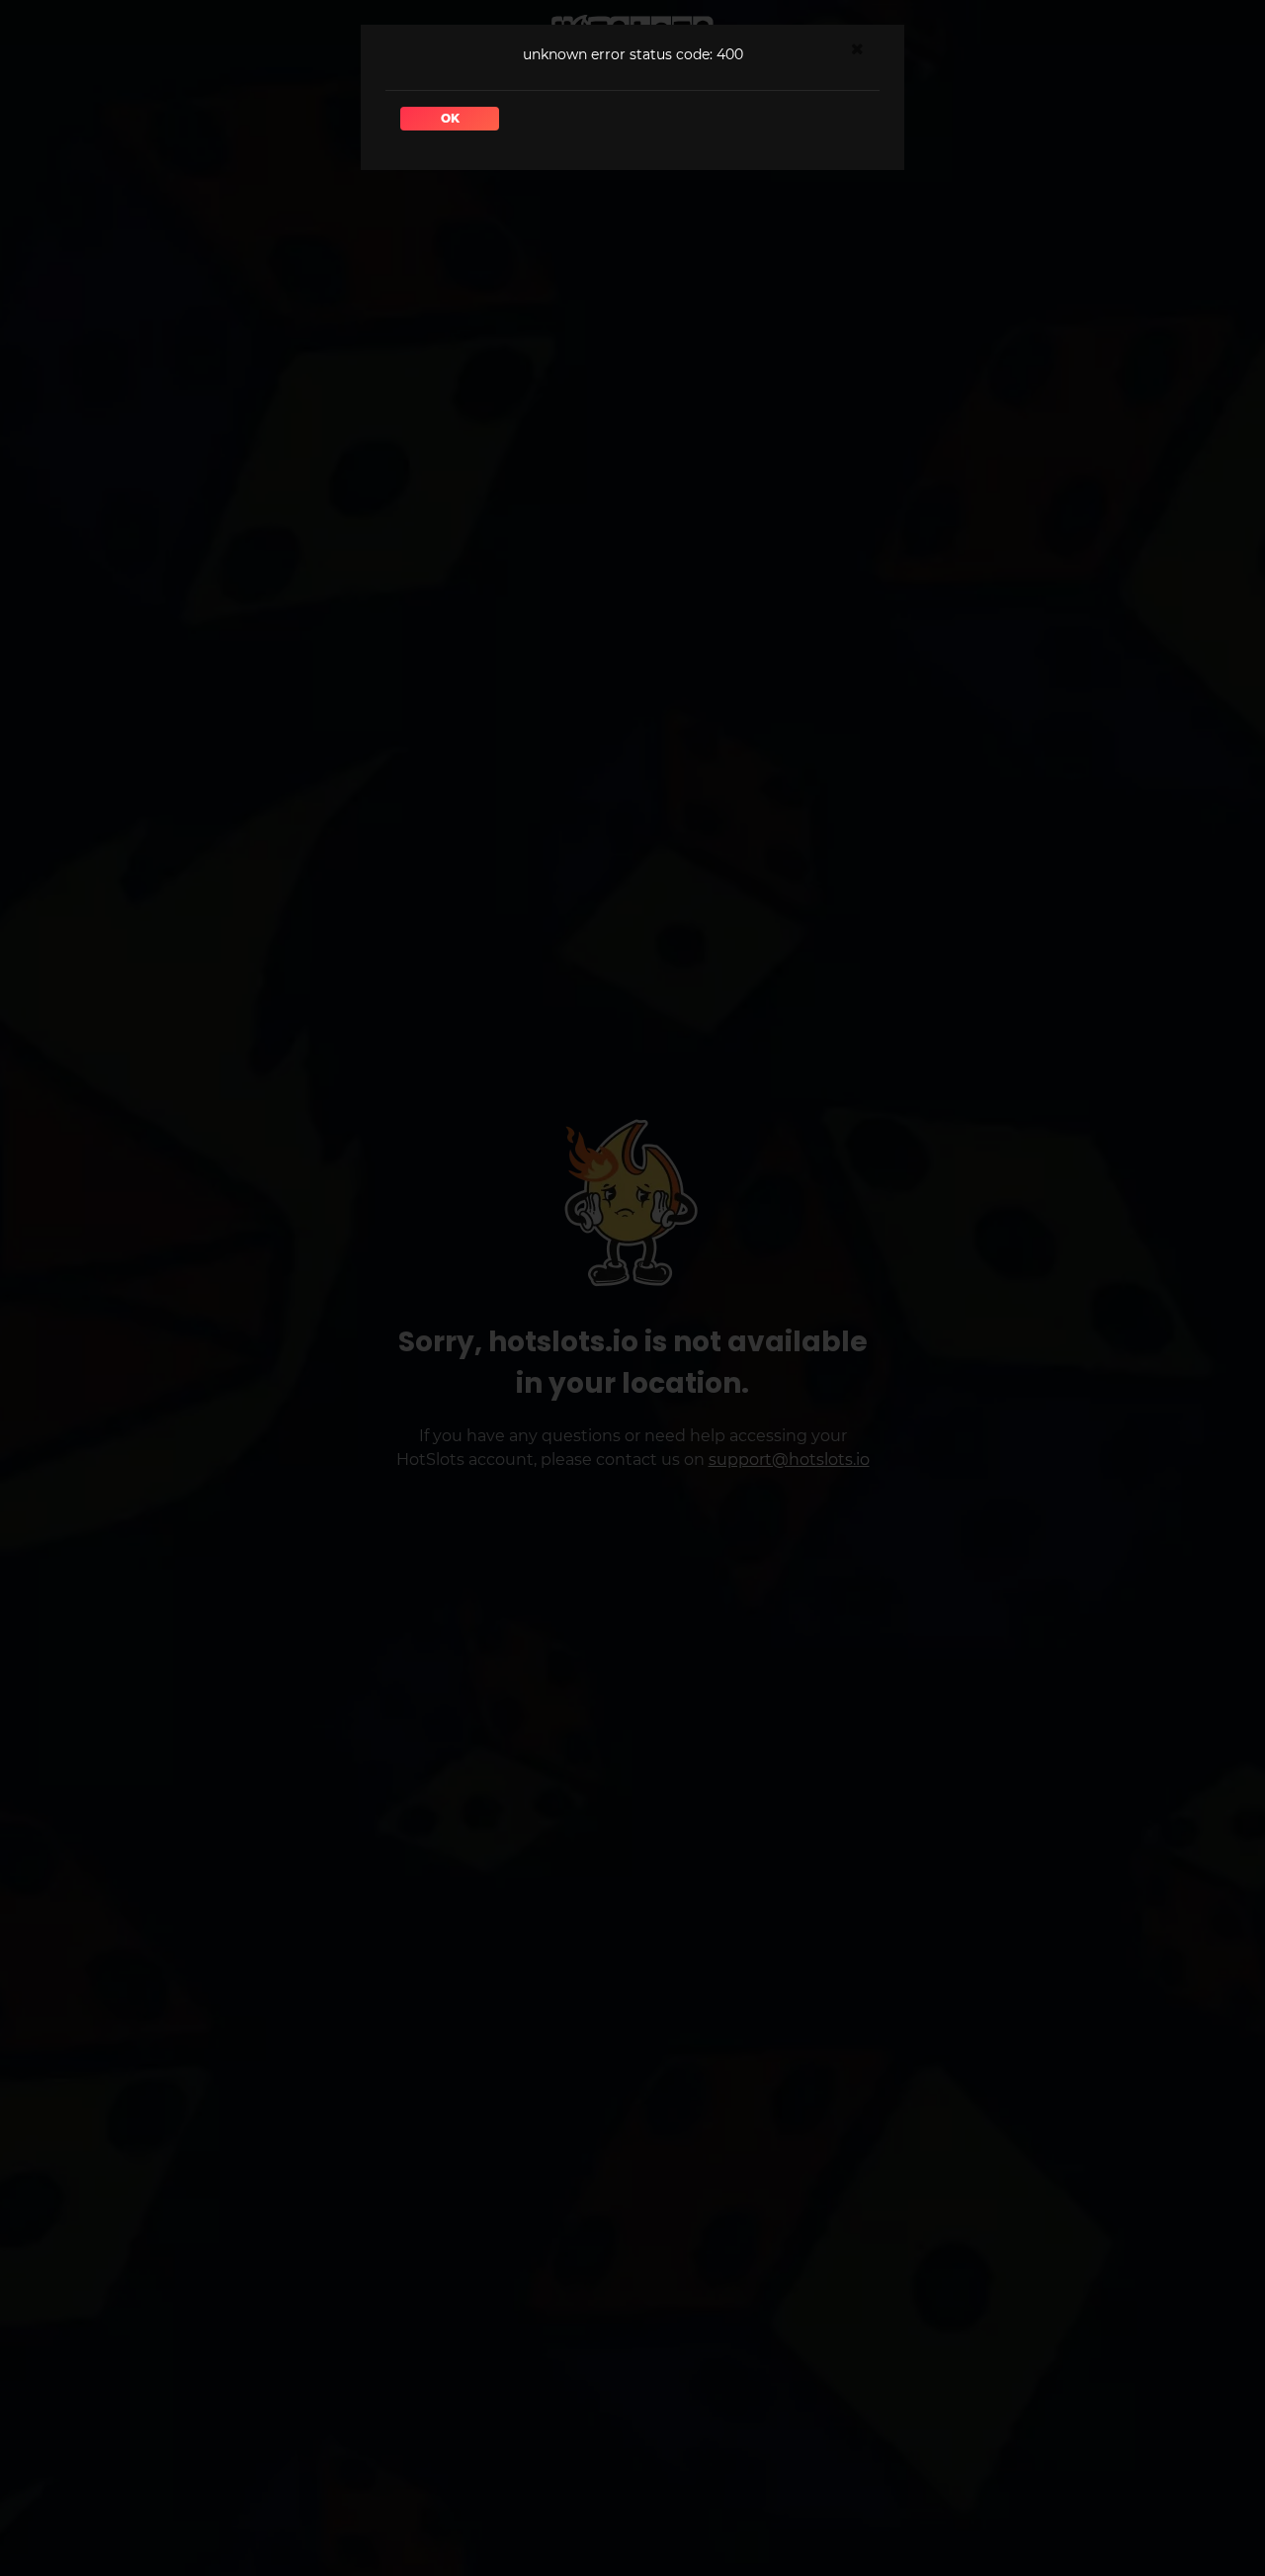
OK (450, 118)
